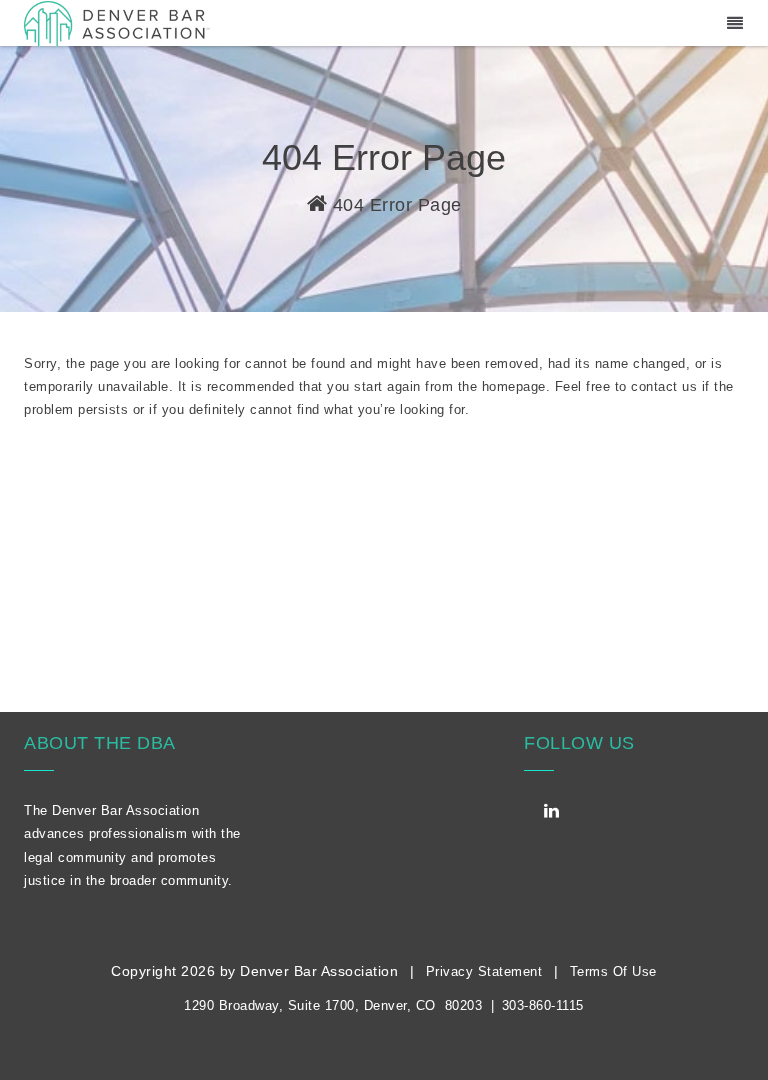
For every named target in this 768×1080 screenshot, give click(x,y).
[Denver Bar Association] (117, 22)
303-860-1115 (543, 1005)
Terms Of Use (613, 971)
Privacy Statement (484, 971)
